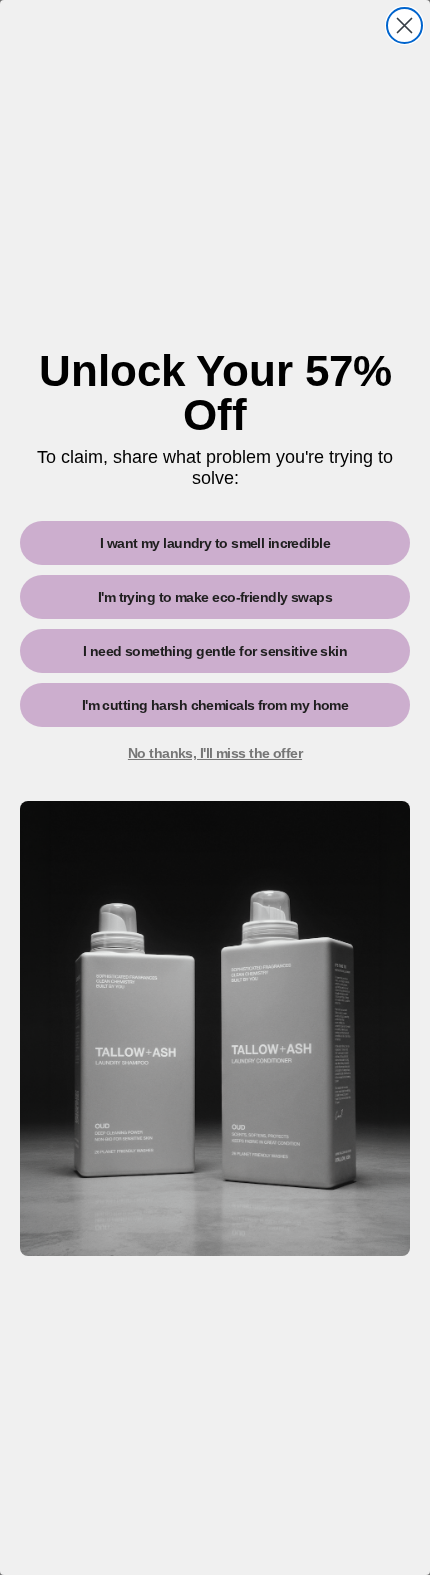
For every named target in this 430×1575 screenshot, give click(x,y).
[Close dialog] (404, 25)
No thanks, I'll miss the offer (215, 753)
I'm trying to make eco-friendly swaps (215, 597)
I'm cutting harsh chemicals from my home (215, 705)
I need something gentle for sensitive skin (215, 651)
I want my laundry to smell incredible (215, 543)
